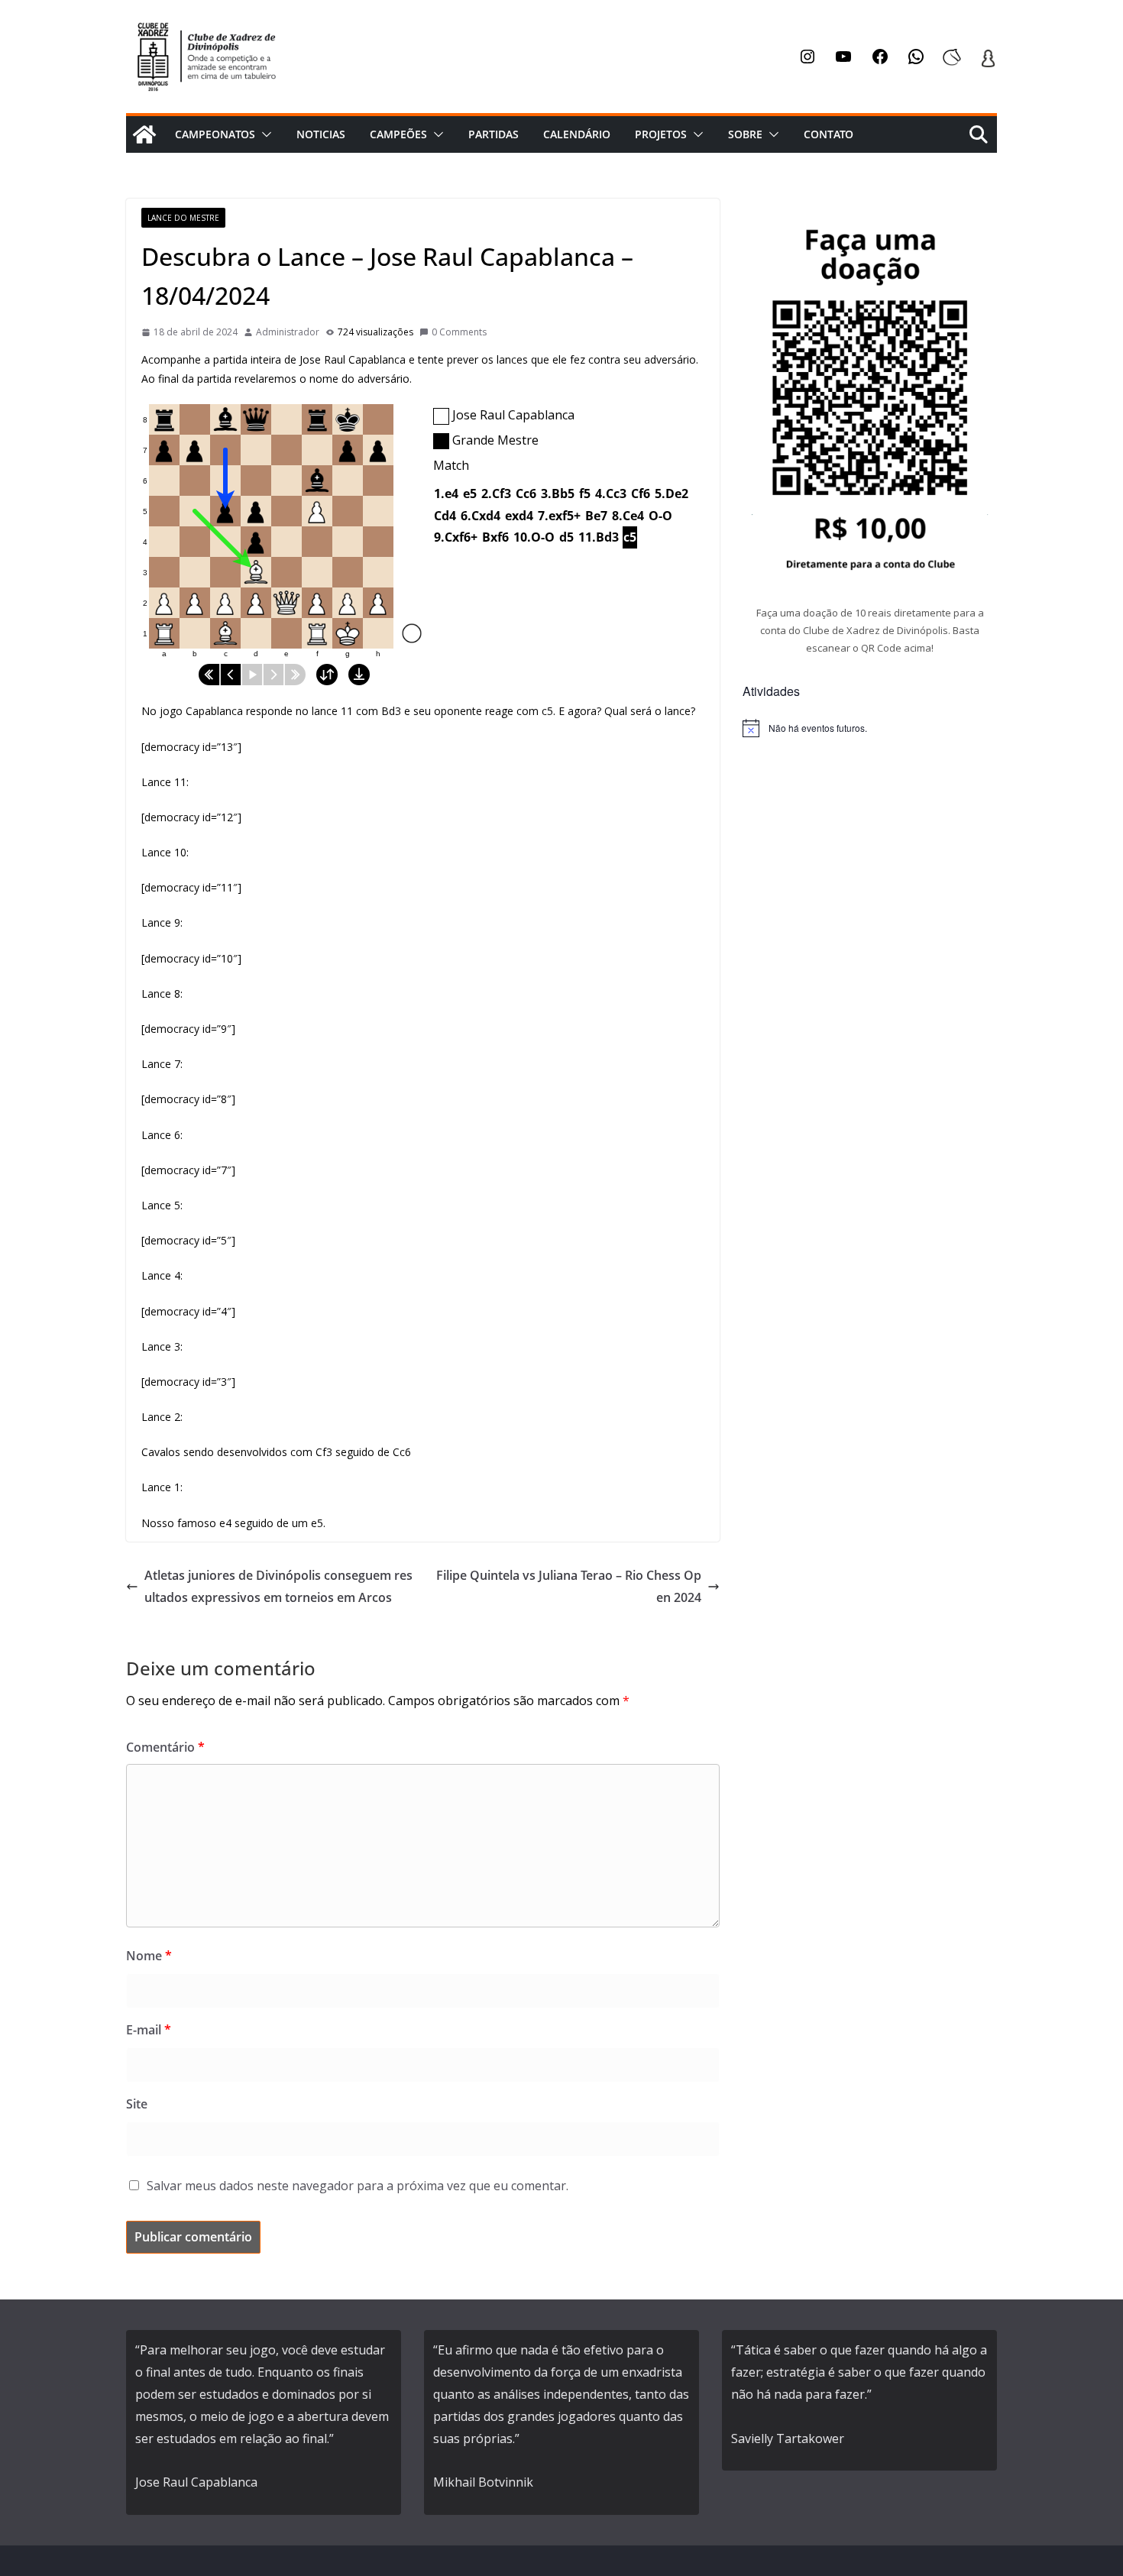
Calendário (577, 134)
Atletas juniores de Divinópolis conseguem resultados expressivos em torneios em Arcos (278, 1586)
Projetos (661, 134)
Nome (149, 1956)
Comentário (165, 1747)
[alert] (870, 728)
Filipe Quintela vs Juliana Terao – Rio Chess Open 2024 (569, 1586)
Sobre (745, 134)
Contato (828, 134)
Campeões (398, 134)
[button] (264, 134)
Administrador (288, 332)
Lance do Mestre (183, 218)
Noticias (321, 134)
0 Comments (459, 332)
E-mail (149, 2030)
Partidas (494, 134)
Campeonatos (215, 134)
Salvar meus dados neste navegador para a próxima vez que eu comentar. (358, 2186)
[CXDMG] (144, 134)
